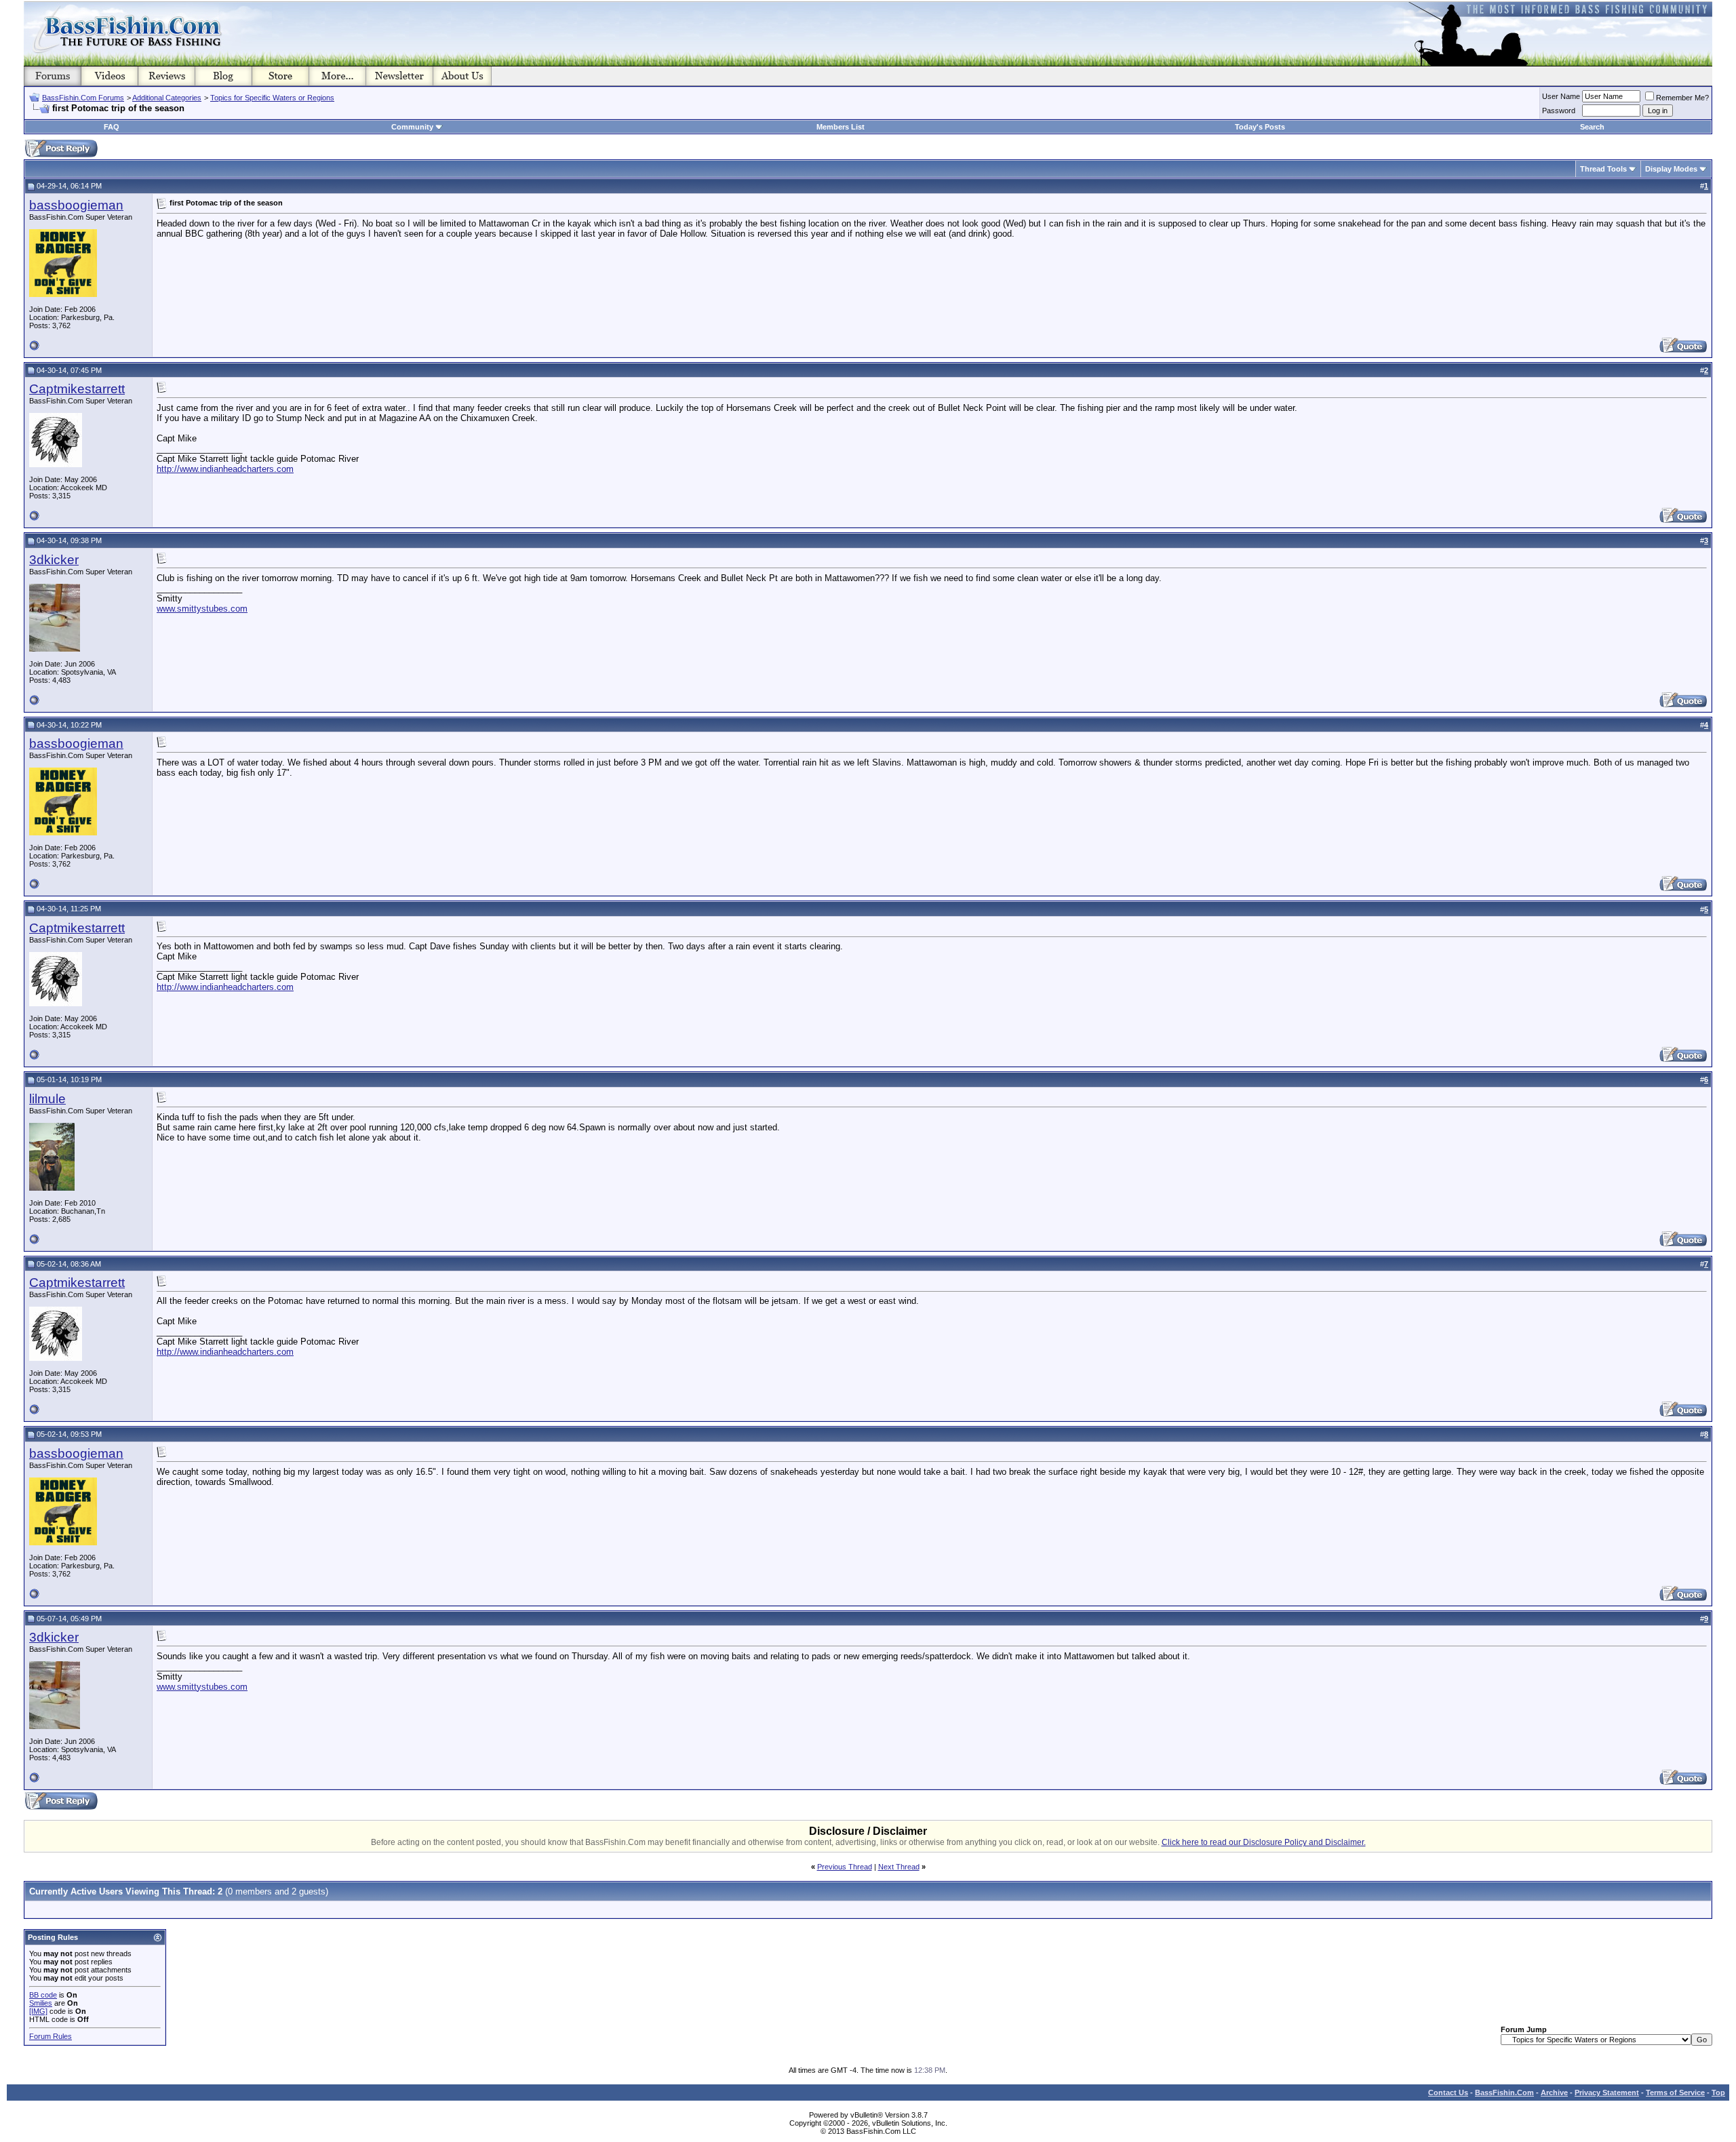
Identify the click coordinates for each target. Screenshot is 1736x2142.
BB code (43, 1995)
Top (1718, 2093)
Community (412, 127)
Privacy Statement (1607, 2093)
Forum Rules (51, 2036)
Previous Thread (845, 1867)
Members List (841, 127)
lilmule (47, 1099)
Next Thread (899, 1867)
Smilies (41, 2003)
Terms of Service (1675, 2093)
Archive (1554, 2093)
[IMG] (38, 2011)
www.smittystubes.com (202, 609)
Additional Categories (167, 98)
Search (1592, 127)
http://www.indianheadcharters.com (225, 469)
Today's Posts (1260, 127)
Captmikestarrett (77, 389)
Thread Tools (1603, 169)
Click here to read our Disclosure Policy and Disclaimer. (1264, 1842)
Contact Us (1448, 2093)
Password (1559, 111)
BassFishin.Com (1504, 2093)
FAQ (112, 127)
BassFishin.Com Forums (83, 98)
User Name (1561, 96)
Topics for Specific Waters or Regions (272, 98)
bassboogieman (76, 205)
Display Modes (1671, 169)
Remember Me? (1682, 98)
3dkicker (54, 560)
